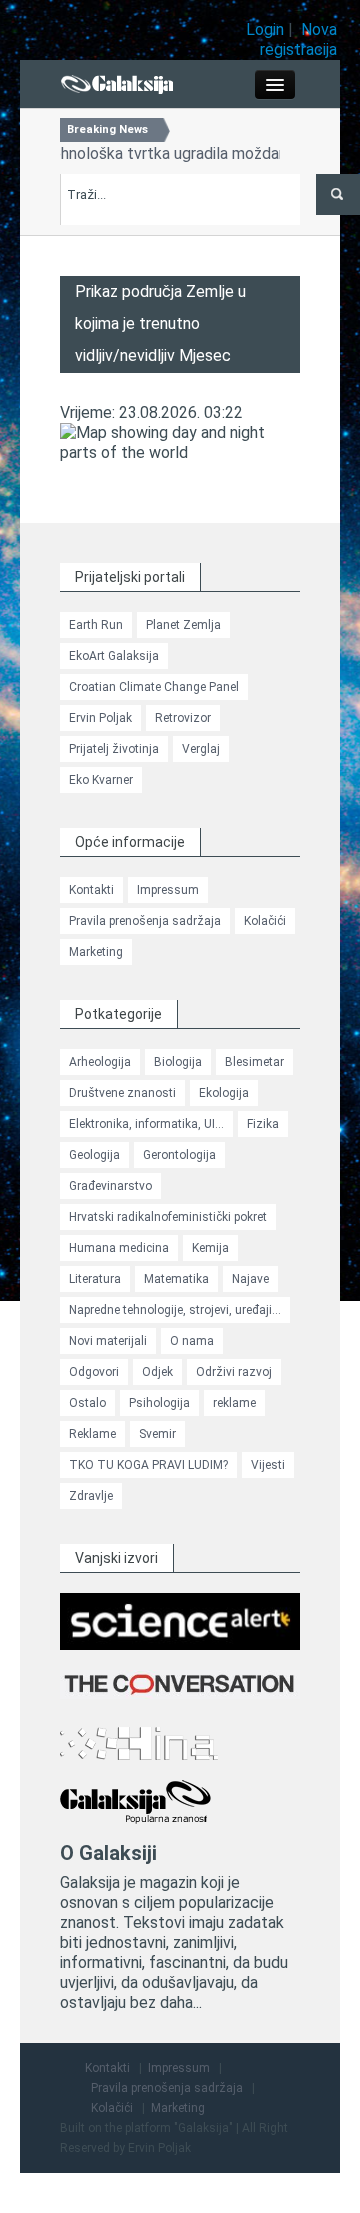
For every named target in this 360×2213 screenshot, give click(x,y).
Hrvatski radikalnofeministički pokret (168, 1217)
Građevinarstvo (110, 1186)
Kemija (210, 1248)
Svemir (157, 1434)
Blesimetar (254, 1062)
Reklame (92, 1434)
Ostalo (87, 1403)
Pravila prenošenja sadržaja (145, 921)
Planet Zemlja (183, 625)
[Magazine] (116, 82)
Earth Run (96, 625)
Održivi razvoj (234, 1372)
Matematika (176, 1279)
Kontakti (91, 890)
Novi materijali (108, 1341)
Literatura (95, 1279)
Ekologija (224, 1093)
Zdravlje (91, 1496)
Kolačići (265, 921)
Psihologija (159, 1403)
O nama (192, 1341)
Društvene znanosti (122, 1093)
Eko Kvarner (101, 780)
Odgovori (94, 1372)
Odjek (157, 1372)
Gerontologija (179, 1155)
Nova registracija (298, 39)
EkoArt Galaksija (114, 656)
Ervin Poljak (100, 718)
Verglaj (201, 749)
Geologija (94, 1155)
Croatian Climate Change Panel (154, 687)
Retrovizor (183, 718)
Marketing (96, 952)
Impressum (168, 890)
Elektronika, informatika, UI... (146, 1124)
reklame (234, 1403)
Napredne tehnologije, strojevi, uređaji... (175, 1310)
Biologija (178, 1062)
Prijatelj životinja (114, 749)
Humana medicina (119, 1248)
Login (265, 29)
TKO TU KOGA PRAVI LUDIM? (148, 1465)
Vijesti (268, 1465)
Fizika (263, 1124)
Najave (250, 1279)
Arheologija (100, 1062)
